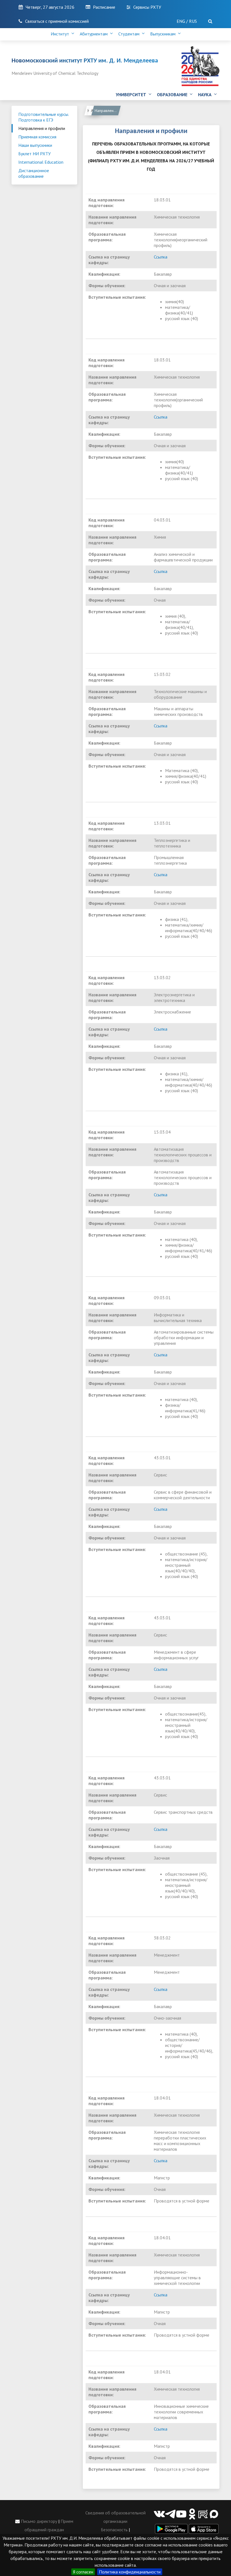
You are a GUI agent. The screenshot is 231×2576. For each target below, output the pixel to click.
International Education (41, 162)
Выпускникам (164, 34)
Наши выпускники (35, 145)
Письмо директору (38, 2521)
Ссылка (161, 257)
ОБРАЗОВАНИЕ (173, 95)
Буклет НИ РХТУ (35, 154)
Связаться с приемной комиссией (57, 21)
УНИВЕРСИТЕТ (132, 95)
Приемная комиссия (37, 137)
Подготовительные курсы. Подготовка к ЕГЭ (44, 117)
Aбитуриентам (95, 34)
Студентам (130, 34)
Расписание (104, 7)
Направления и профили (42, 128)
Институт (61, 34)
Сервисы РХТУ (147, 7)
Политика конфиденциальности (130, 2572)
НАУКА (206, 95)
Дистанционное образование (34, 173)
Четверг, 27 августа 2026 (50, 7)
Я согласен (83, 2572)
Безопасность (114, 2530)
